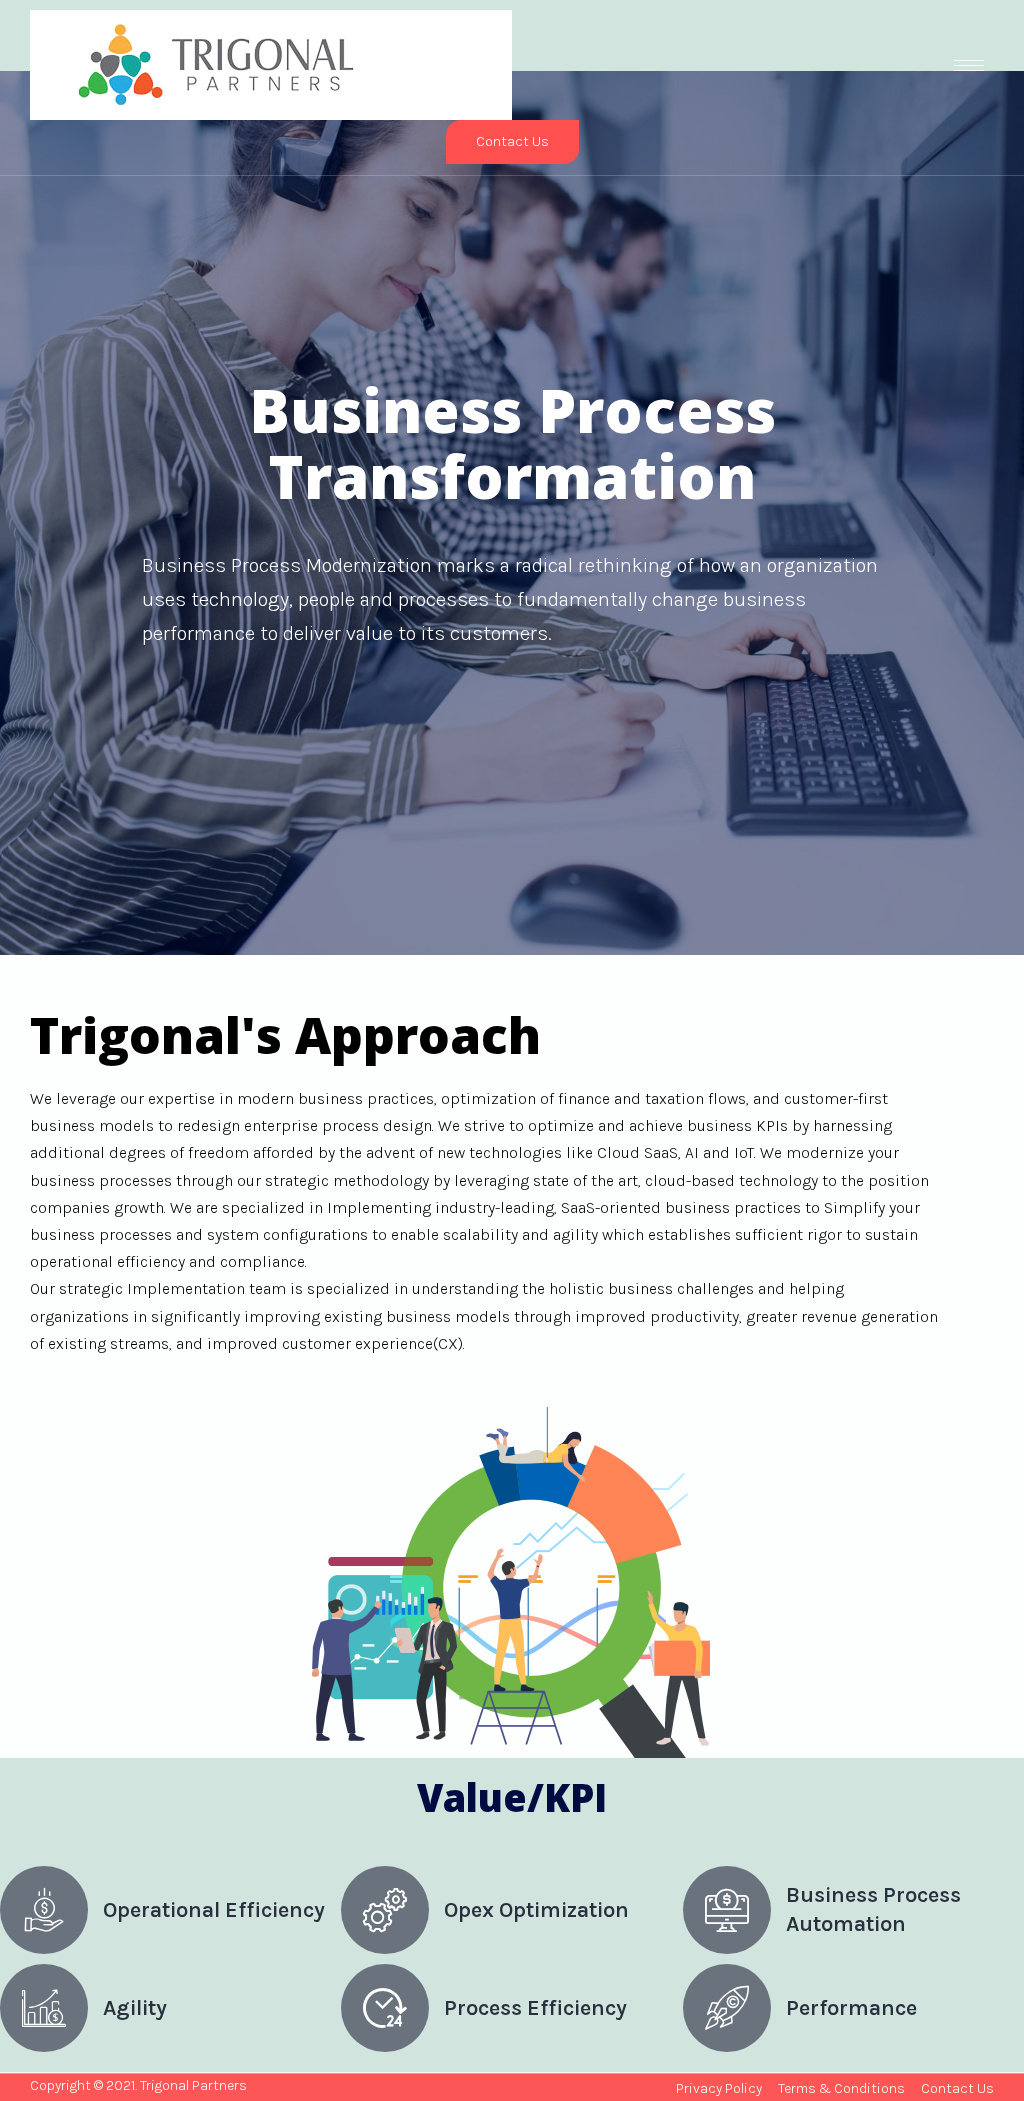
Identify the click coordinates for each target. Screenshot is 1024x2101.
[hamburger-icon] (969, 65)
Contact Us (512, 141)
